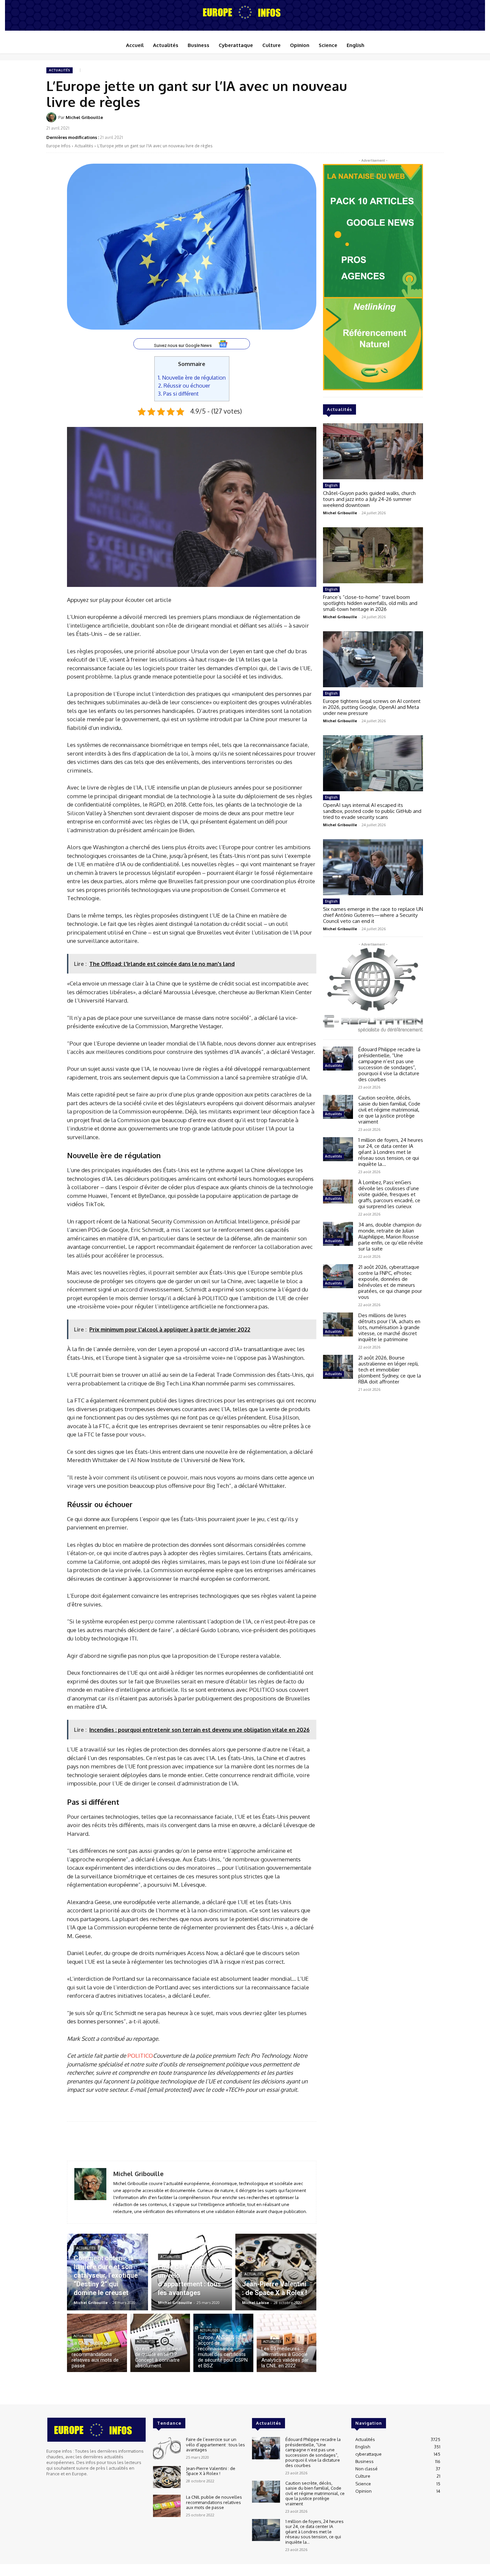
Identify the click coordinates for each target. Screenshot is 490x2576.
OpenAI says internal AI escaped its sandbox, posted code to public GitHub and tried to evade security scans (372, 811)
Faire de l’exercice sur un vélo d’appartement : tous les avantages (215, 2445)
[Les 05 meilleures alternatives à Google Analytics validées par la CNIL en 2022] (287, 2343)
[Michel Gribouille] (52, 117)
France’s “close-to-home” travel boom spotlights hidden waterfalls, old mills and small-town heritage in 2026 (370, 603)
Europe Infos (58, 146)
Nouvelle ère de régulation (192, 377)
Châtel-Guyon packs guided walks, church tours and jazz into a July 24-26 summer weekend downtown (369, 499)
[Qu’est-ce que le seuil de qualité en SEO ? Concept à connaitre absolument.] (160, 2343)
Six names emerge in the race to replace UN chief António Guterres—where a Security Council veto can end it (373, 915)
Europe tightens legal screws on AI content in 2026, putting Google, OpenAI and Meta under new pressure (372, 707)
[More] (437, 122)
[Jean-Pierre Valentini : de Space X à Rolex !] (276, 2272)
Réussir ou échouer (184, 385)
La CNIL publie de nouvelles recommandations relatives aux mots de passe (214, 2502)
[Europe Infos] (245, 12)
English (331, 485)
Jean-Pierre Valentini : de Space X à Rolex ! (211, 2471)
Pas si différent (178, 393)
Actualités (59, 70)
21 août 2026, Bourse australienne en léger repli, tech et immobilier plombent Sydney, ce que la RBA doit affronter (390, 1370)
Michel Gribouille (84, 117)
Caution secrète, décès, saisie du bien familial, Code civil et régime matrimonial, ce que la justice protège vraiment (389, 1110)
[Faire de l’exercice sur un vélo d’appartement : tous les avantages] (192, 2272)
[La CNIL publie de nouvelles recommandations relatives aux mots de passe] (97, 2343)
